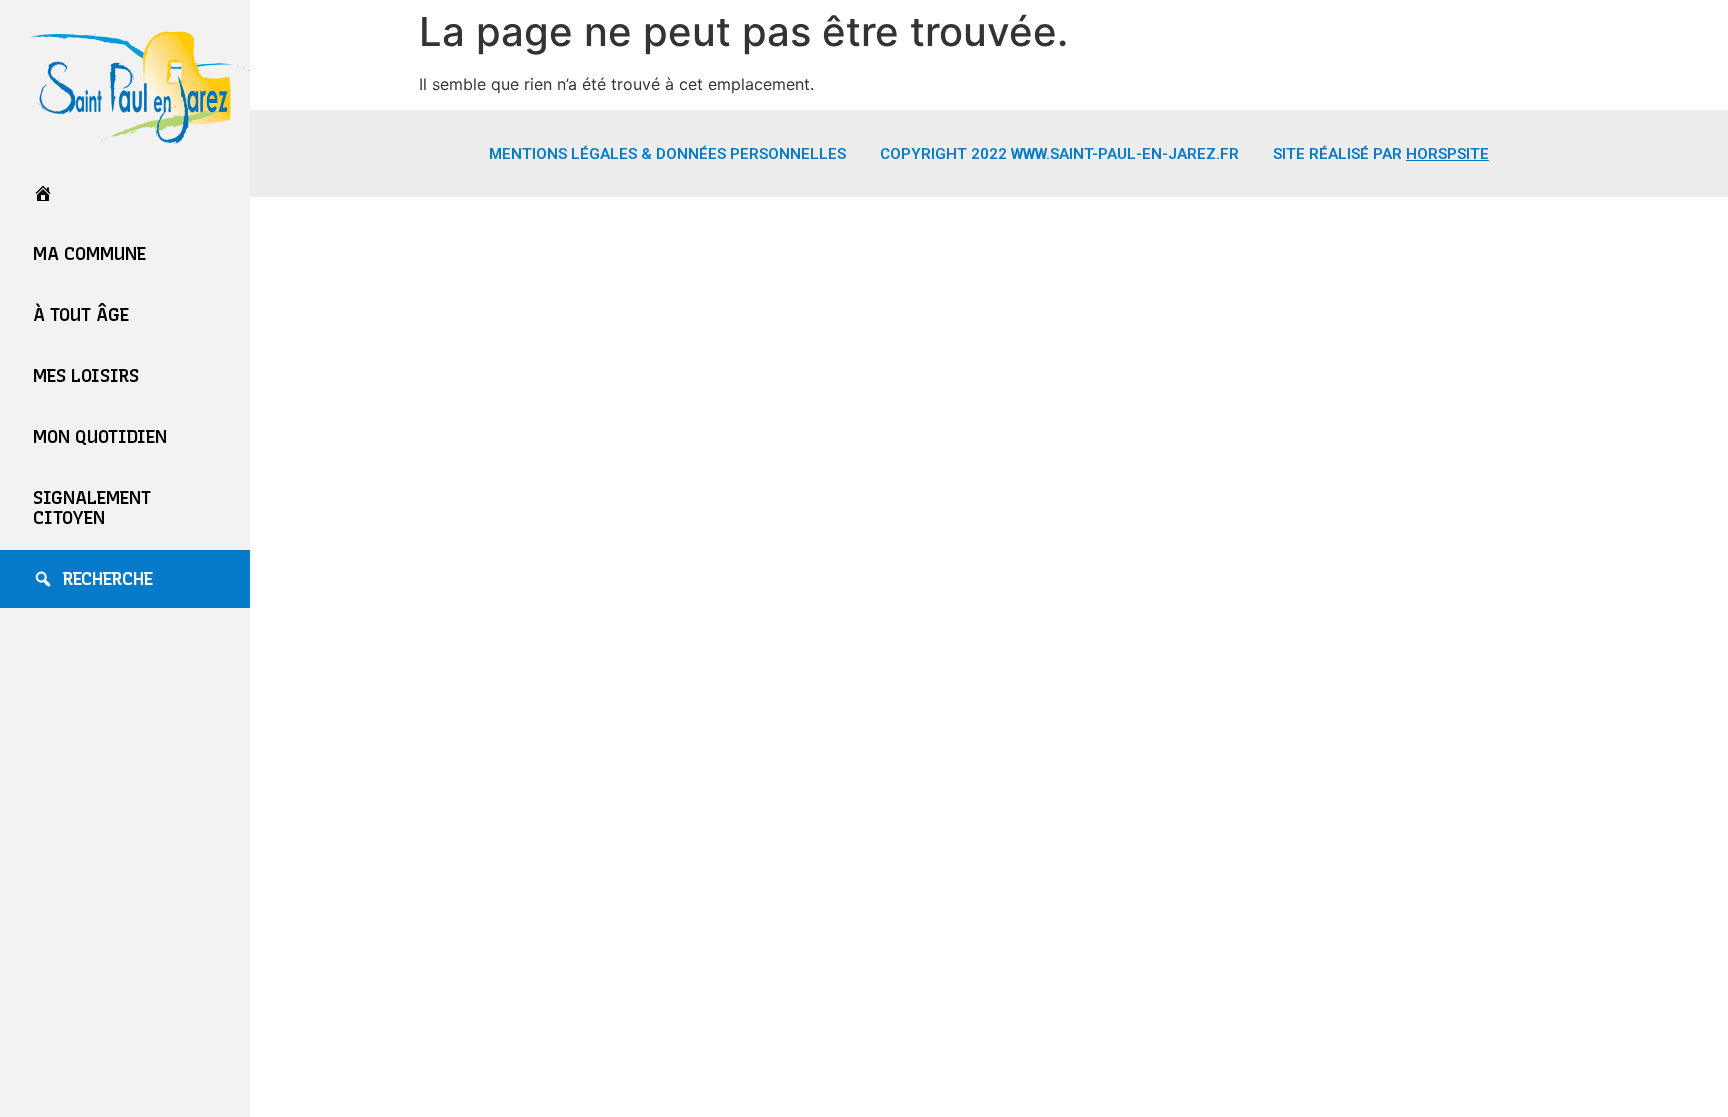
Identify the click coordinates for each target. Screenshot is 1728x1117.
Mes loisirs (86, 376)
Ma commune (89, 254)
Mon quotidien (100, 437)
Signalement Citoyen (92, 508)
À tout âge (81, 315)
